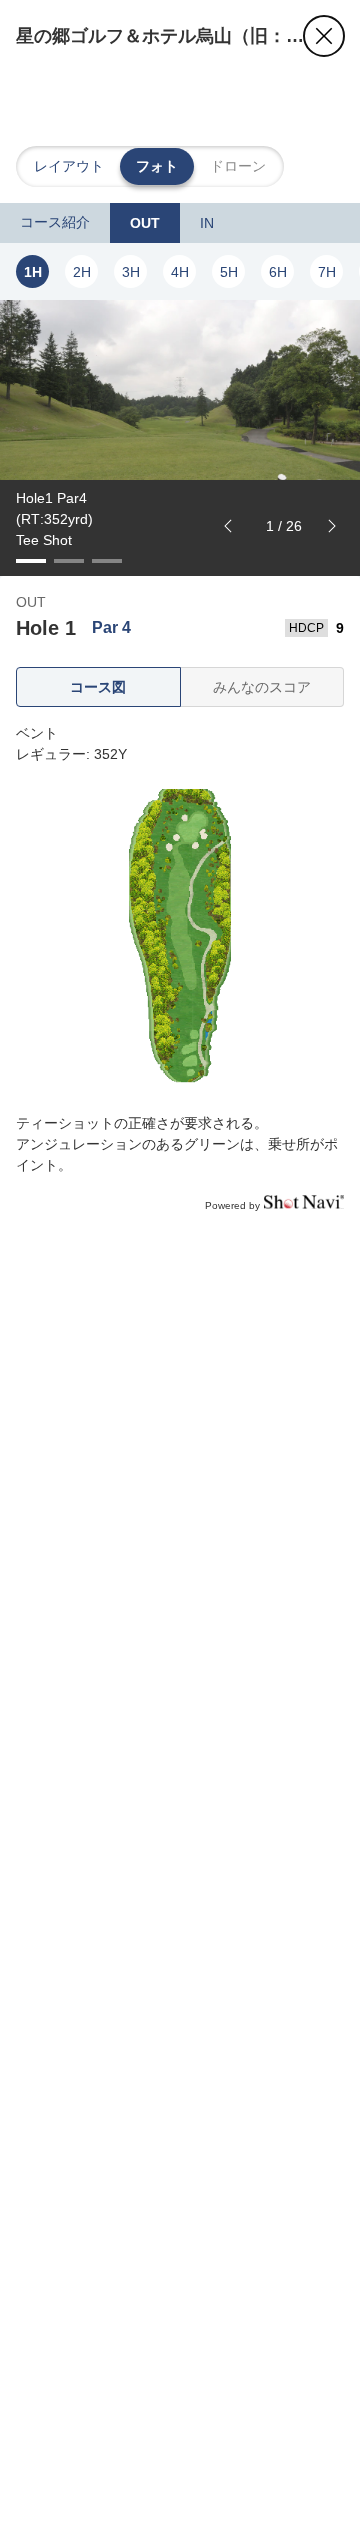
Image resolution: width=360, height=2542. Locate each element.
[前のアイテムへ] (228, 526)
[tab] (55, 223)
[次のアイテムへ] (332, 526)
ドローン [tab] (238, 166)
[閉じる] (324, 36)
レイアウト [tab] (69, 166)
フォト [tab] (157, 166)
